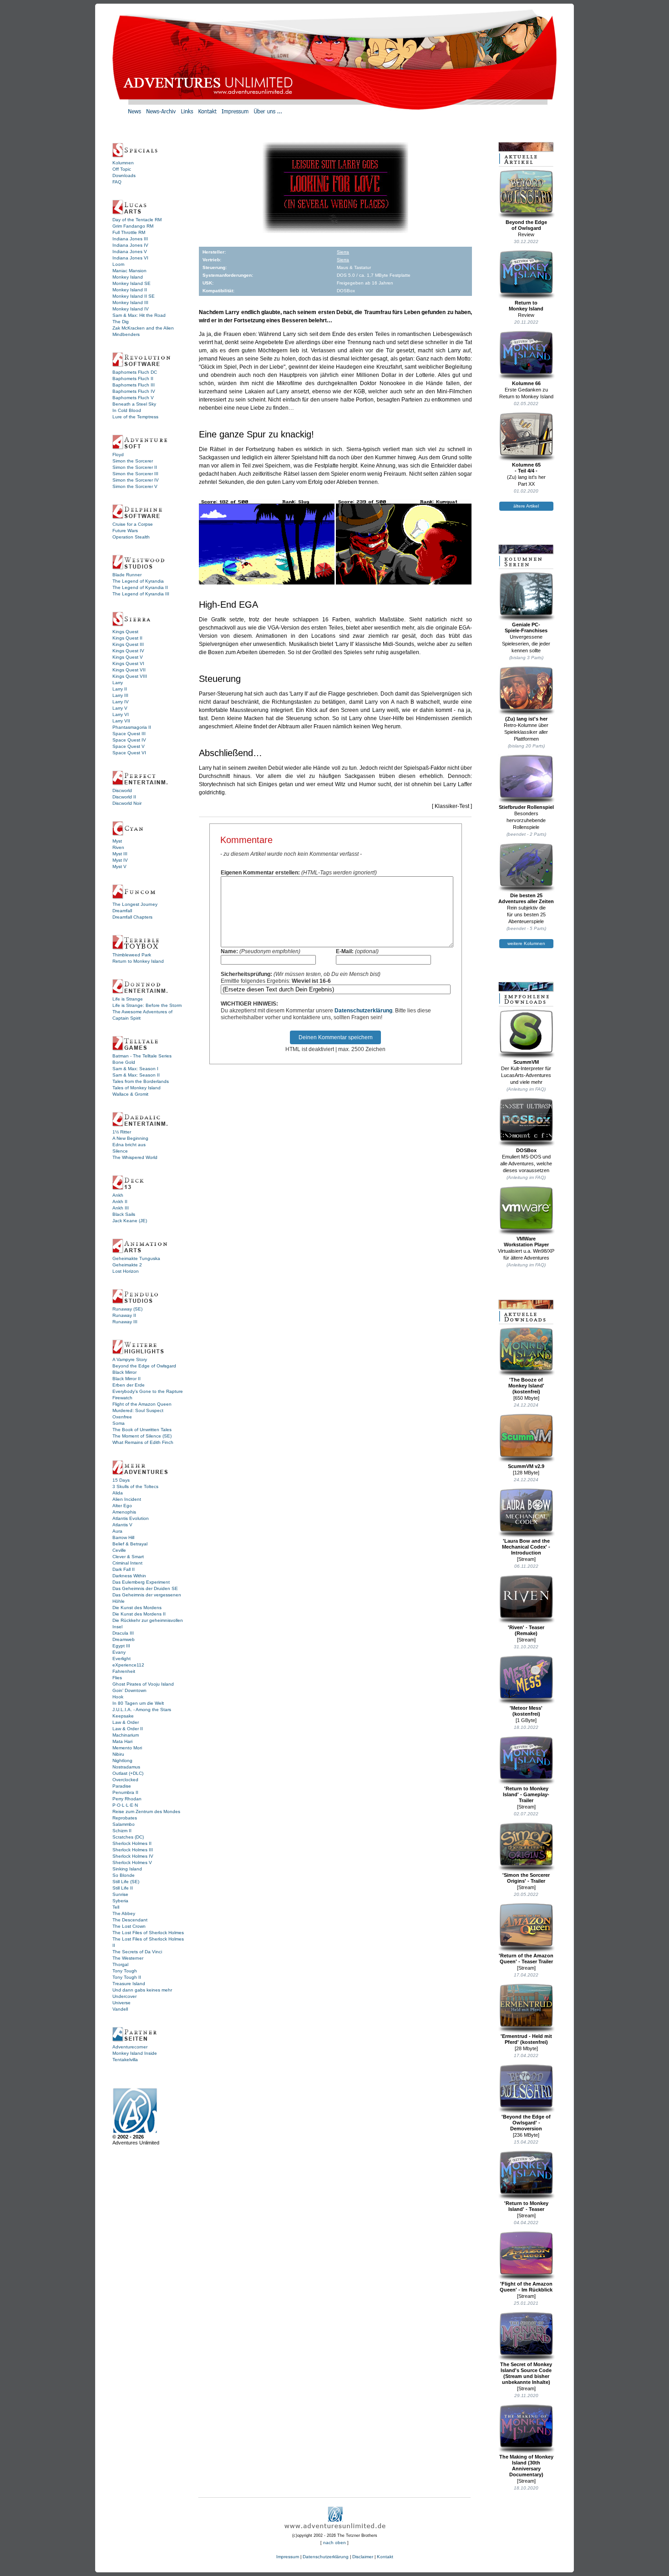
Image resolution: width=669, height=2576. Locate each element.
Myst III (120, 854)
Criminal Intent (127, 1563)
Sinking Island (127, 1869)
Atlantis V (122, 1525)
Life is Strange (128, 999)
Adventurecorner (130, 2047)
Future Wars (125, 531)
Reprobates (125, 1818)
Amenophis (124, 1512)
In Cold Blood (127, 410)
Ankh (118, 1195)
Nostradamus (126, 1767)
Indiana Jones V (130, 252)
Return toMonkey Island (526, 306)
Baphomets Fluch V (133, 398)
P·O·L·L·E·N (125, 1805)
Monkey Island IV (131, 309)
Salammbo (124, 1824)
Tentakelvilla (125, 2060)
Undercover (124, 1996)
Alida (118, 1493)
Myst (117, 841)
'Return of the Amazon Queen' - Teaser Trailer (526, 1959)
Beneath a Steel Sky (134, 404)
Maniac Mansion (129, 271)
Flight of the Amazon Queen (142, 1404)
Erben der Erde (129, 1385)
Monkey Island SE (132, 283)
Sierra (343, 252)
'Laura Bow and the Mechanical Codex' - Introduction (526, 1547)
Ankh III (121, 1208)
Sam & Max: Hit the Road (139, 315)
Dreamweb (124, 1639)
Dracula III (123, 1633)
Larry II (120, 689)
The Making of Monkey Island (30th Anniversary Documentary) (526, 2466)
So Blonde (124, 1875)
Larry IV (121, 702)
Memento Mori (127, 1748)
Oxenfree (122, 1417)
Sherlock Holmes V (132, 1862)
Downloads (124, 175)
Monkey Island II (130, 290)
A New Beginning (130, 1138)
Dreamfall (122, 911)
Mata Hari (122, 1741)
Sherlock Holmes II (132, 1843)
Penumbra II (125, 1792)
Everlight (122, 1659)
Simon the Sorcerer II (135, 467)
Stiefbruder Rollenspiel (526, 807)
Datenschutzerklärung (363, 1011)
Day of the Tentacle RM (137, 220)
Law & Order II (128, 1729)
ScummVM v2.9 (526, 1466)
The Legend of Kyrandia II (140, 587)
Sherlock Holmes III (133, 1850)
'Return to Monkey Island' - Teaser (526, 2206)
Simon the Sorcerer (133, 461)
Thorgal (120, 1964)
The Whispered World (135, 1157)
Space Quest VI (129, 753)
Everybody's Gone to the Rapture (148, 1391)
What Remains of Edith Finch (143, 1442)
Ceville (119, 1550)
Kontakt (385, 2557)
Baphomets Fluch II (133, 379)
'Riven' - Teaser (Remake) (526, 1630)
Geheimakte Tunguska (136, 1258)
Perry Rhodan (127, 1799)
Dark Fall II (124, 1569)
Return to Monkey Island (138, 961)
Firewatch (122, 1398)
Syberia (120, 1901)
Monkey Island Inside (135, 2053)
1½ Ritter (122, 1132)
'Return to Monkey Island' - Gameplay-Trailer (526, 1794)
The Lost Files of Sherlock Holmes (148, 1933)
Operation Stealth (131, 537)
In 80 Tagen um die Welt (138, 1703)
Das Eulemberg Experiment (141, 1582)
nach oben (334, 2543)
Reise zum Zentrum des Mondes (146, 1811)
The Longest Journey (135, 904)
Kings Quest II (127, 638)
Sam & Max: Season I (135, 1069)
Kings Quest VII (129, 670)
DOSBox (526, 1150)
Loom (118, 264)
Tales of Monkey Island (137, 1088)
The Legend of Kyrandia (138, 581)
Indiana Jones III (130, 239)
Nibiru (118, 1754)
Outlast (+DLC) (128, 1773)
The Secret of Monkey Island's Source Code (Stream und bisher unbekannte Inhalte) (526, 2373)
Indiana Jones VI (130, 258)
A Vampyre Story (130, 1359)
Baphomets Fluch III (134, 385)
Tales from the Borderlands (141, 1081)
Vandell (120, 2009)
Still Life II (123, 1888)
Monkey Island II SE (134, 296)
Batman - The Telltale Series (142, 1056)
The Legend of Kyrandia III (141, 594)
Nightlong (122, 1761)
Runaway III (125, 1322)
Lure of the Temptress (135, 417)
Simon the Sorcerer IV (136, 480)
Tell (116, 1907)
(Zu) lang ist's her (526, 719)
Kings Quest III (128, 644)
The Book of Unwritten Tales (142, 1430)
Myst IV (120, 860)
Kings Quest (125, 632)
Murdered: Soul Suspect (138, 1410)
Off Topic (122, 169)
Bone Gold (124, 1062)
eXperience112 (128, 1665)
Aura (117, 1531)
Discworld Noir (127, 803)
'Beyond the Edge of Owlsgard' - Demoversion (526, 2123)
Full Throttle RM (129, 232)
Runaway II (124, 1315)
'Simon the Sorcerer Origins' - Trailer (526, 1878)
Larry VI (121, 714)
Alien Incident (127, 1499)
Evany (119, 1652)
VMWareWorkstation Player (526, 1242)
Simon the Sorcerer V (135, 486)
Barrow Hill (123, 1537)
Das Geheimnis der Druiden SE (145, 1588)
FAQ (117, 182)
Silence (120, 1151)
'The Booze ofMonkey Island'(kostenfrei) (526, 1386)
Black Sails (124, 1214)
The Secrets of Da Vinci (137, 1952)
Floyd (118, 455)
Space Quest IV (129, 740)
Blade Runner (127, 575)
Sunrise (120, 1894)
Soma (119, 1423)
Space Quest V (129, 746)
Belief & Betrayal (130, 1544)
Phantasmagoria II (132, 727)
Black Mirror (124, 1372)
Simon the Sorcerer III (135, 474)
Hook (118, 1697)
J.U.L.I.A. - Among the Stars (142, 1710)
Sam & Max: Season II (136, 1075)
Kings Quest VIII (130, 676)
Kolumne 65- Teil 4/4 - (526, 468)
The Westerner (128, 1958)
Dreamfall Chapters (132, 917)
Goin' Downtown (129, 1690)
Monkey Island (128, 277)
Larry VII (121, 721)
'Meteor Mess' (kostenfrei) (526, 1711)
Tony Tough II (127, 1977)
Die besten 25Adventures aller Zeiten (526, 898)
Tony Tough (125, 1971)
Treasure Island (129, 1984)
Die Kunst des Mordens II (139, 1614)
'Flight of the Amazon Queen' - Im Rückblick (526, 2287)
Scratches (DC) (128, 1837)
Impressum (288, 2557)
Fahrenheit (124, 1671)
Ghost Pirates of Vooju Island (143, 1684)
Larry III (120, 695)
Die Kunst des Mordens (137, 1608)
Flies (117, 1678)
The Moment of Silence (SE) (142, 1436)
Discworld (122, 790)
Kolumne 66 (526, 383)
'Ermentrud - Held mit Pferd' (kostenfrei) (526, 2039)
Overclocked (125, 1780)
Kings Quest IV (128, 651)
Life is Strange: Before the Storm (147, 1005)
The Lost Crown (129, 1926)
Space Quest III (129, 734)
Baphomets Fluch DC (135, 372)
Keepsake (123, 1716)
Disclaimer (363, 2557)
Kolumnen (123, 163)
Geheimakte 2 (127, 1265)
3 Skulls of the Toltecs (135, 1486)
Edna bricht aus (129, 1145)
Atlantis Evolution (131, 1518)
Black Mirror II (127, 1379)
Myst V (119, 866)
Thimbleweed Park (132, 955)
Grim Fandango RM (133, 226)
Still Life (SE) (126, 1882)
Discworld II (124, 797)
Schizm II (122, 1831)
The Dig (121, 322)
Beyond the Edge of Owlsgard (144, 1366)
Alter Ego (122, 1506)
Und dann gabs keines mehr (142, 1990)
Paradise (122, 1786)
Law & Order (126, 1722)
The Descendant (130, 1920)
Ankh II (120, 1202)
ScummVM (526, 1062)
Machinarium (126, 1735)
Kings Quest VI (128, 663)
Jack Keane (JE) (130, 1221)
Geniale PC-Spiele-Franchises (526, 627)
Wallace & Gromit (130, 1094)
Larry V (120, 708)
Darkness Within (129, 1576)
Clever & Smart (128, 1557)
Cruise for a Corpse (133, 524)
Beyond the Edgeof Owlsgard (526, 225)
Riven (118, 847)
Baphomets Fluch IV (134, 391)
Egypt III (121, 1646)
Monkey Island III (130, 302)
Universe (122, 2003)
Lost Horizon (126, 1271)
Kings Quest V (128, 657)
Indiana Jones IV (130, 245)
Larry (118, 683)
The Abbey (124, 1913)
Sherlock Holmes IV (133, 1856)
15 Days (121, 1480)
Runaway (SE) (127, 1309)
